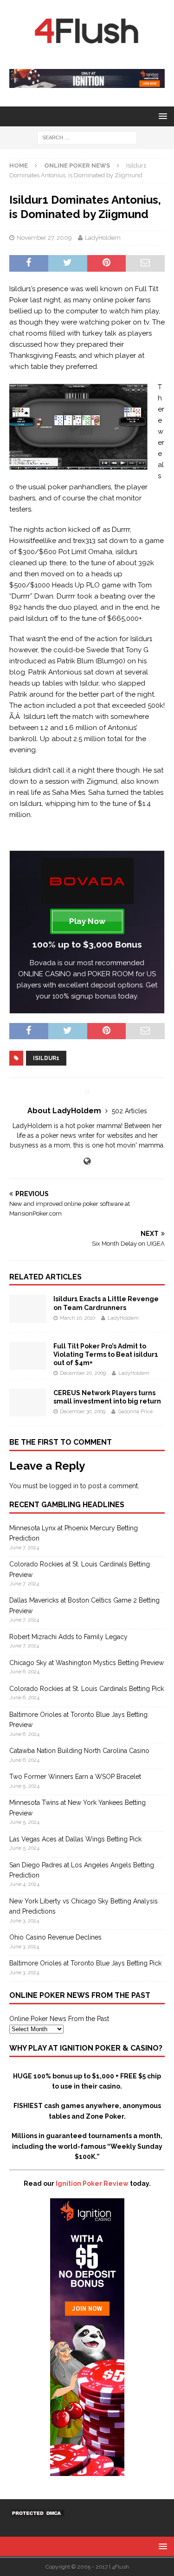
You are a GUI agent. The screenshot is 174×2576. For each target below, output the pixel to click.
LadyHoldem (103, 238)
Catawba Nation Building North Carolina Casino (79, 1751)
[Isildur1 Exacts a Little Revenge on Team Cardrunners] (28, 1317)
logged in (64, 1486)
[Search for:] (87, 137)
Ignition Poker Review (92, 2183)
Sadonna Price (135, 1412)
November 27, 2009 (44, 238)
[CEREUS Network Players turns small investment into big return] (28, 1411)
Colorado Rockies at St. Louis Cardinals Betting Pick (87, 1689)
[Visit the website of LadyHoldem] (87, 1161)
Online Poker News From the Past (59, 2019)
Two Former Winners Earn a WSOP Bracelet (75, 1777)
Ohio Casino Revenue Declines (55, 1937)
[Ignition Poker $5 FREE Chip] (87, 2470)
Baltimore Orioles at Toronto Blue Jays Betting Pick (85, 1963)
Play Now (87, 921)
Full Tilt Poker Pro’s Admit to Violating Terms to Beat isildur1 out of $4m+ (106, 1354)
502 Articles (129, 1111)
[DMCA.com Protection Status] (37, 2513)
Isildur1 (46, 1058)
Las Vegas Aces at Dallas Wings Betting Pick (75, 1839)
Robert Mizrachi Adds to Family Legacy (68, 1637)
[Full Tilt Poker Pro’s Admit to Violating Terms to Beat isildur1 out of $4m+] (28, 1364)
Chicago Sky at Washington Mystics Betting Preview (87, 1663)
